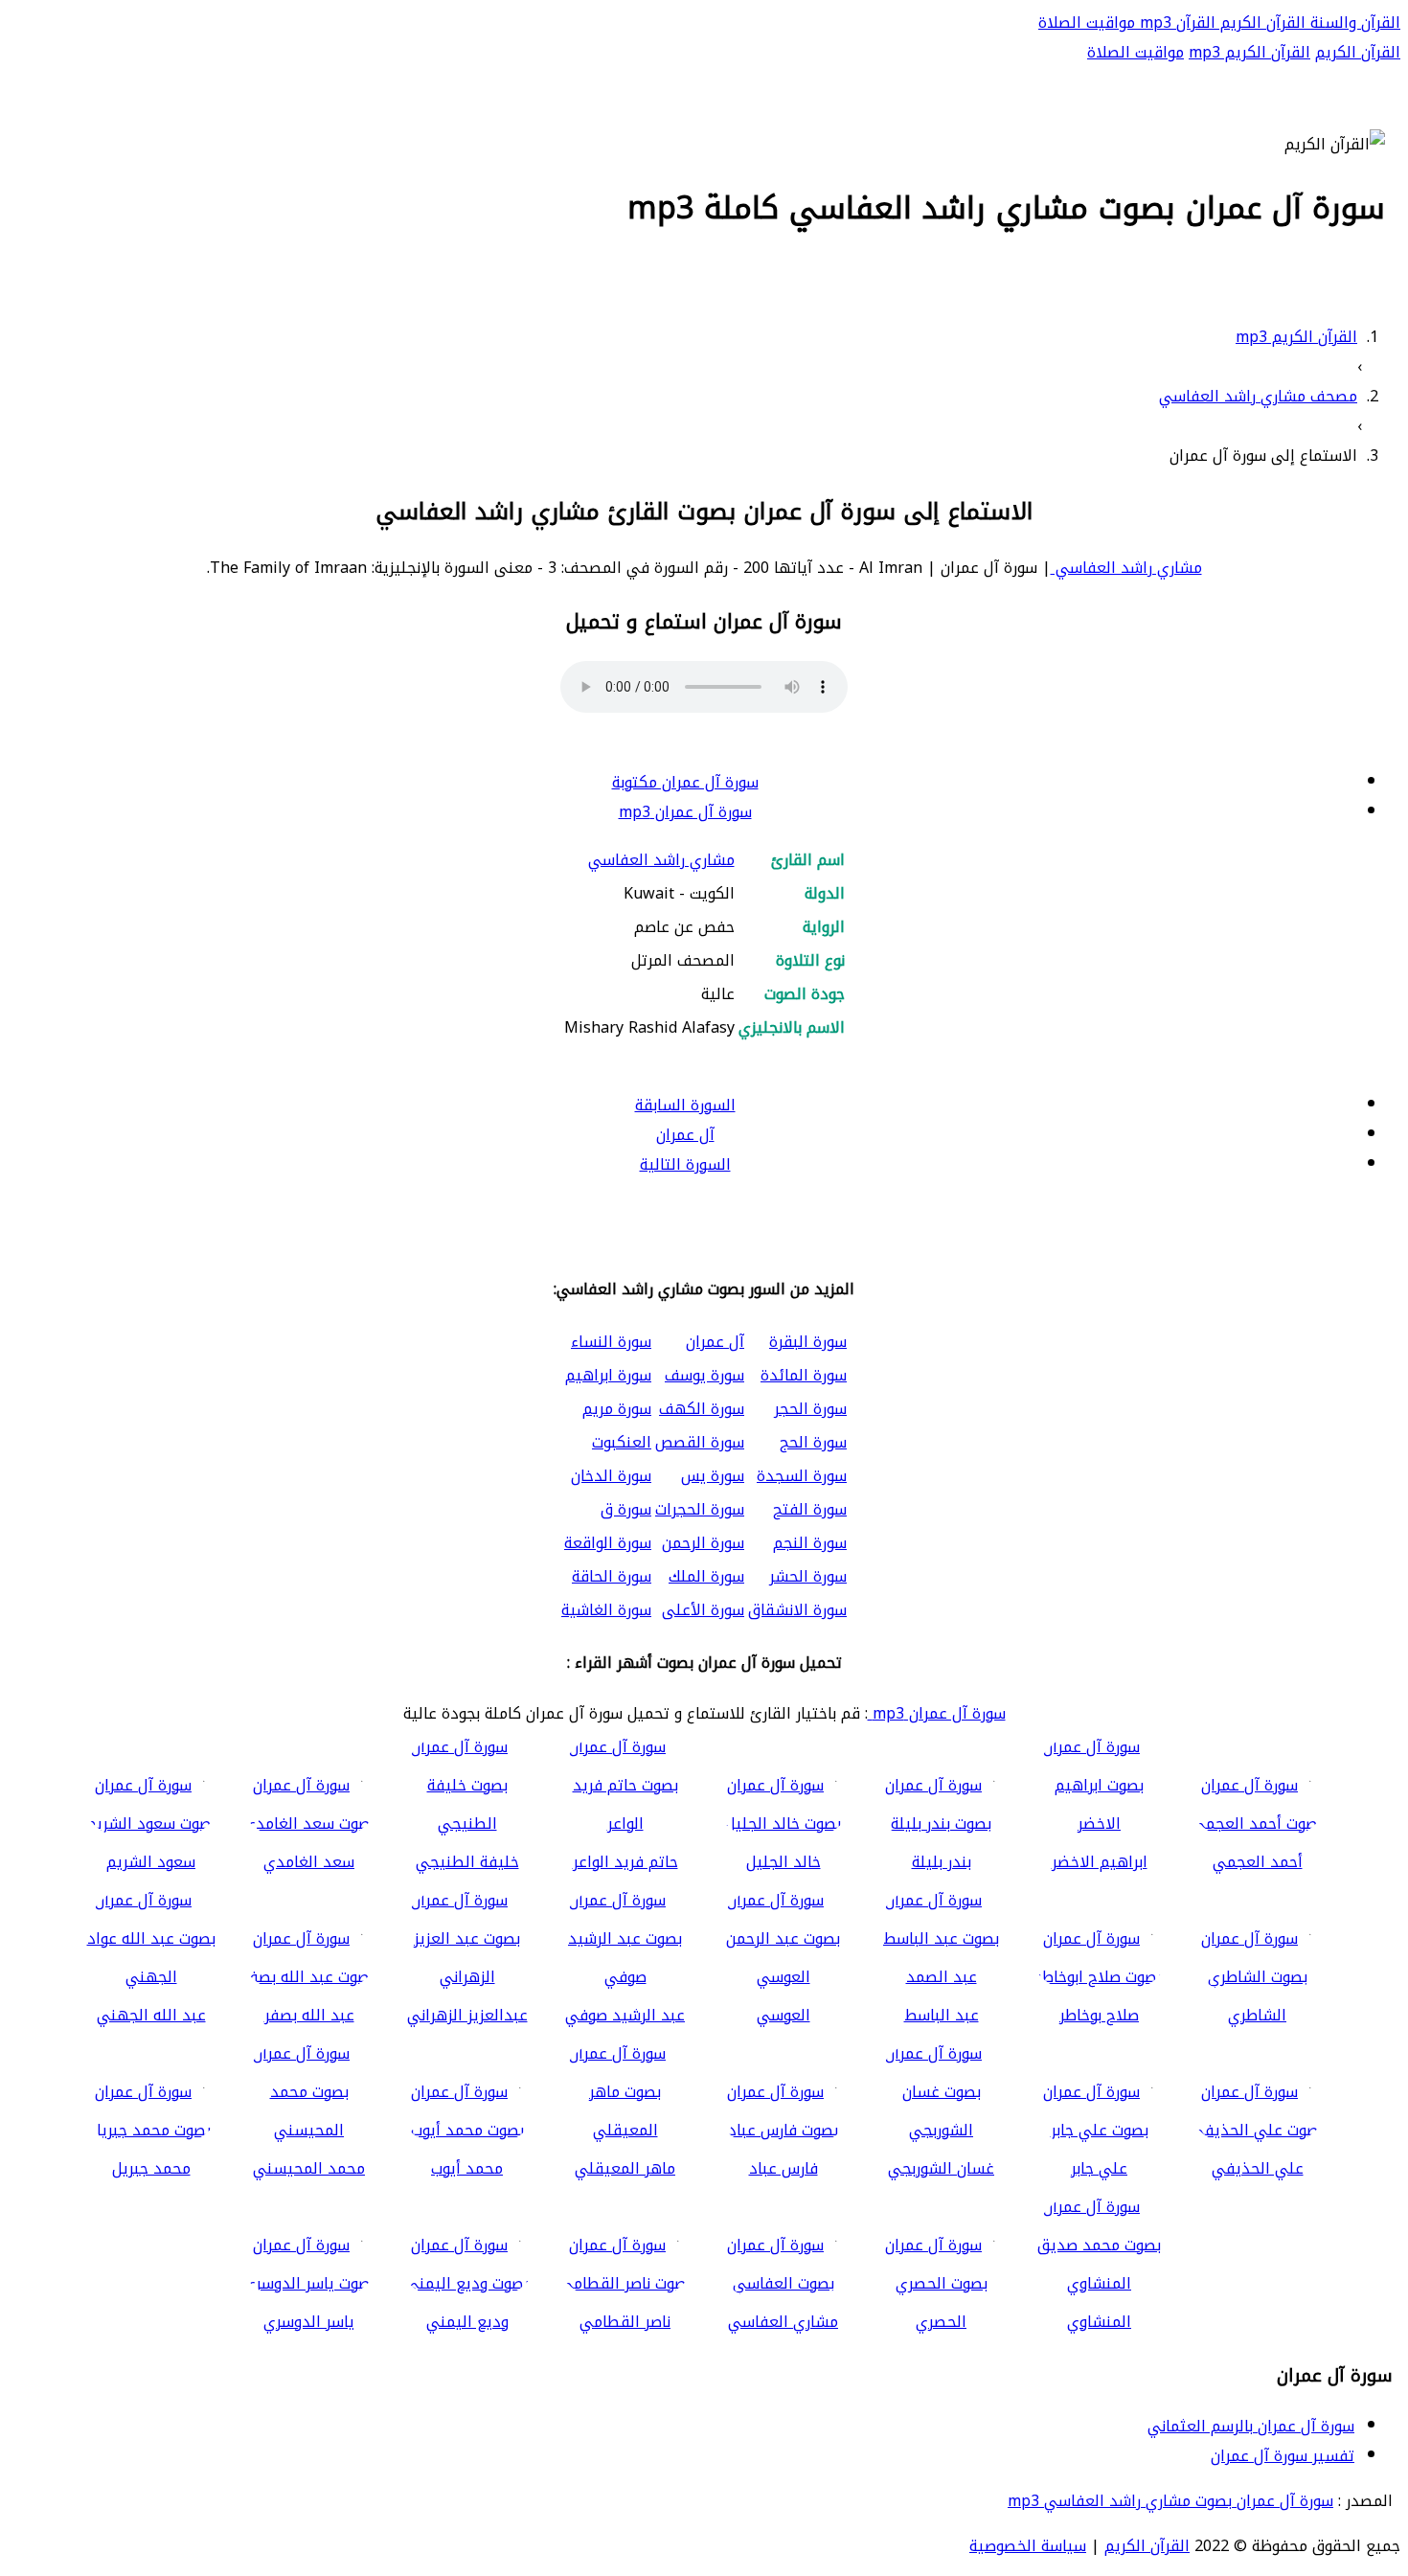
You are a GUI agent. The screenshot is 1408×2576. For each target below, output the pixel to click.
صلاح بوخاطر (1099, 2015)
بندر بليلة (942, 1862)
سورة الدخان (611, 1476)
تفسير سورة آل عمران (1283, 2456)
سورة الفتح (810, 1509)
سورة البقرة (808, 1342)
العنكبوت (622, 1442)
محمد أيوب (467, 2168)
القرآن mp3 (1175, 23)
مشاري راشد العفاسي (1126, 568)
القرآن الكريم (1260, 23)
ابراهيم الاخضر (1100, 1862)
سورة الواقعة (608, 1543)
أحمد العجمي (1258, 1862)
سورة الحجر (810, 1409)
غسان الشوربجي (941, 2168)
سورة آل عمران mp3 (685, 812)
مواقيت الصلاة (1087, 23)
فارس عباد (783, 2168)
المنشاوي (1099, 2322)
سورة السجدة (802, 1476)
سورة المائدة (804, 1375)
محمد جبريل (151, 2168)
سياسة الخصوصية (1028, 2546)
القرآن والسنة (1353, 23)
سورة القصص (700, 1442)
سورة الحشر (808, 1576)
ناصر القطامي (625, 2322)
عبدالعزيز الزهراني (467, 2015)
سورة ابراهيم (608, 1375)
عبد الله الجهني (151, 2015)
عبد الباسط (942, 2015)
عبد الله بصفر (309, 2015)
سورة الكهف (702, 1409)
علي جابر (1099, 2168)
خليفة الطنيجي (467, 1862)
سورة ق (626, 1509)
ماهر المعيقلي (625, 2168)
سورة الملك (706, 1576)
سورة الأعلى (703, 1610)
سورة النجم (810, 1543)
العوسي (783, 2015)
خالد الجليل (783, 1862)
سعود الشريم (151, 1862)
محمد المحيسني (309, 2168)
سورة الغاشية (606, 1610)
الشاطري (1257, 2015)
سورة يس (713, 1476)
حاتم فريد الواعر (625, 1862)
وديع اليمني (467, 2322)
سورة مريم (617, 1409)
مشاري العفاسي (783, 2322)
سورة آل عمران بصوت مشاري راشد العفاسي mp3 (1170, 2501)
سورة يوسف (704, 1375)
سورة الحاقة (612, 1576)
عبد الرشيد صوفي (625, 2015)
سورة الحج (813, 1442)
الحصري (941, 2322)
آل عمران (685, 1135)
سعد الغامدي (309, 1862)
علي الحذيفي (1258, 2168)
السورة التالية (685, 1164)
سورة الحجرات (700, 1509)
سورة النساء (611, 1342)
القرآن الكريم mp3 (1249, 52)
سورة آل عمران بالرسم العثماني (1251, 2426)
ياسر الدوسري (309, 2322)
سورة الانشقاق (797, 1610)
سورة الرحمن (703, 1543)
